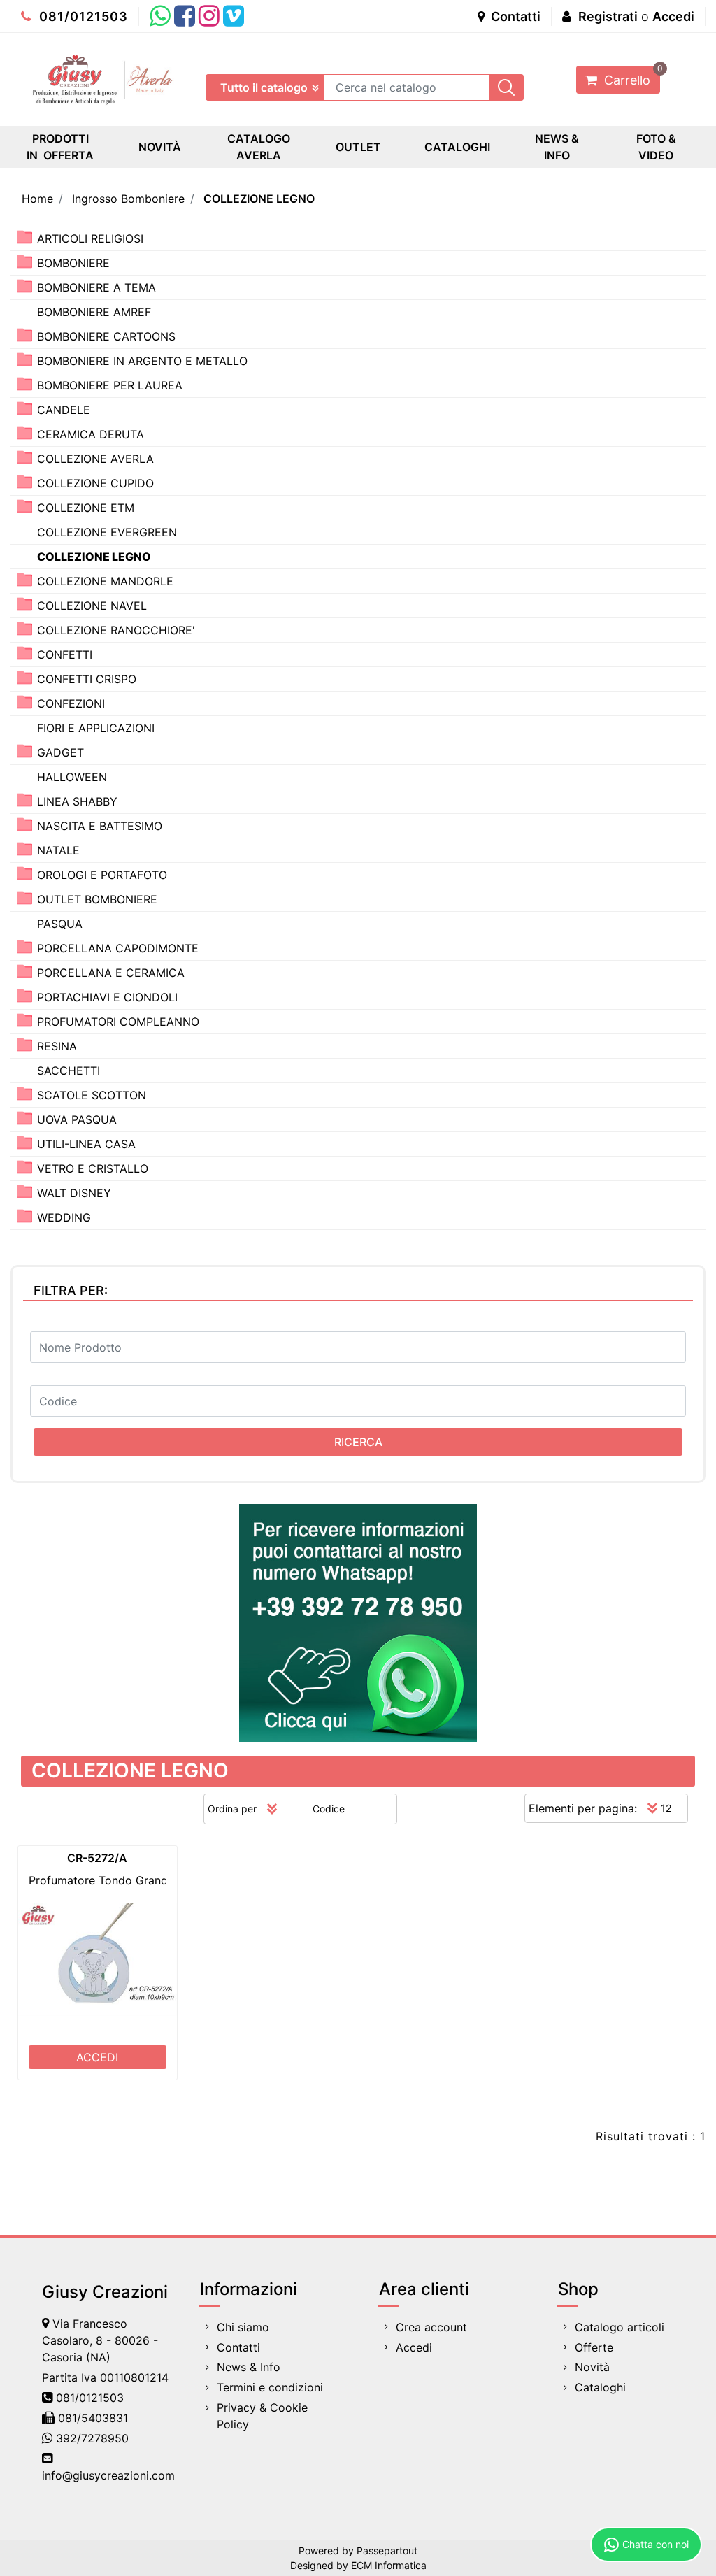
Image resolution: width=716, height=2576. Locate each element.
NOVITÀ (160, 147)
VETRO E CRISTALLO (93, 1168)
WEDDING (64, 1217)
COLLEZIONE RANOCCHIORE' (116, 630)
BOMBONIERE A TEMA (96, 287)
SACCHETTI (69, 1071)
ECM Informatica (389, 2565)
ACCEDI (97, 2057)
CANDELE (64, 410)
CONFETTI (65, 654)
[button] (506, 87)
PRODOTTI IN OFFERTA (60, 147)
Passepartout (387, 2550)
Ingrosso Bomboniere (128, 199)
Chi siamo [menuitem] (243, 2327)
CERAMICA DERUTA (91, 434)
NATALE (58, 850)
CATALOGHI (457, 147)
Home (37, 199)
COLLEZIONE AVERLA (95, 459)
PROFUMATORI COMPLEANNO (118, 1022)
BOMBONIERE (73, 263)
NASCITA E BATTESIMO (100, 826)
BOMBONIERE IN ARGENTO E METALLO (142, 361)
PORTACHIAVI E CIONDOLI (107, 997)
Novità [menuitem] (592, 2367)
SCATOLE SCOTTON (92, 1095)
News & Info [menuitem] (249, 2367)
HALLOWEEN (72, 777)
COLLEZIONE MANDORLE (105, 581)
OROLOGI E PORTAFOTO (102, 875)
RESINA (57, 1046)
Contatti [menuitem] (238, 2347)
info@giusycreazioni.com (108, 2475)
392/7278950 (92, 2438)
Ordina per (232, 1809)
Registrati (608, 16)
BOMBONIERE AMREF (94, 312)
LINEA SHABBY (77, 801)
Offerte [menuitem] (594, 2347)
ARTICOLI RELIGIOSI (90, 238)
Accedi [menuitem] (414, 2347)
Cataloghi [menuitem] (600, 2387)
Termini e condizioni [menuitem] (270, 2387)
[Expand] (24, 237)
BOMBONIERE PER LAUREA (110, 385)
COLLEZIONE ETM (86, 508)
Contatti (514, 16)
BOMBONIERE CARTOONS (106, 336)
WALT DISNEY (74, 1193)
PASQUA (60, 924)
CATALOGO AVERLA (259, 147)
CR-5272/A (97, 1858)
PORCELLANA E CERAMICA (111, 973)
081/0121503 (82, 16)
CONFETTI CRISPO (87, 679)
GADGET (60, 752)
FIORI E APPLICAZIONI (96, 728)
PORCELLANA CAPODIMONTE (118, 948)
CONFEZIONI (71, 703)
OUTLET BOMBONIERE (97, 899)
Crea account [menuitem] (431, 2327)
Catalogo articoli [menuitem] (620, 2327)
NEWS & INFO (557, 147)
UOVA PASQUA (77, 1119)
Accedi (673, 16)
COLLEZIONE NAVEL (92, 606)
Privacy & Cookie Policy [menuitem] (262, 2416)
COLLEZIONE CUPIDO (95, 483)
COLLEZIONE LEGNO (259, 199)
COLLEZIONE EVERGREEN (107, 532)
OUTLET (358, 147)
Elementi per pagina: (583, 1808)
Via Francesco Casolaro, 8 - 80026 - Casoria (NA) (100, 2340)
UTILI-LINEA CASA (86, 1144)
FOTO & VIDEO (656, 147)
